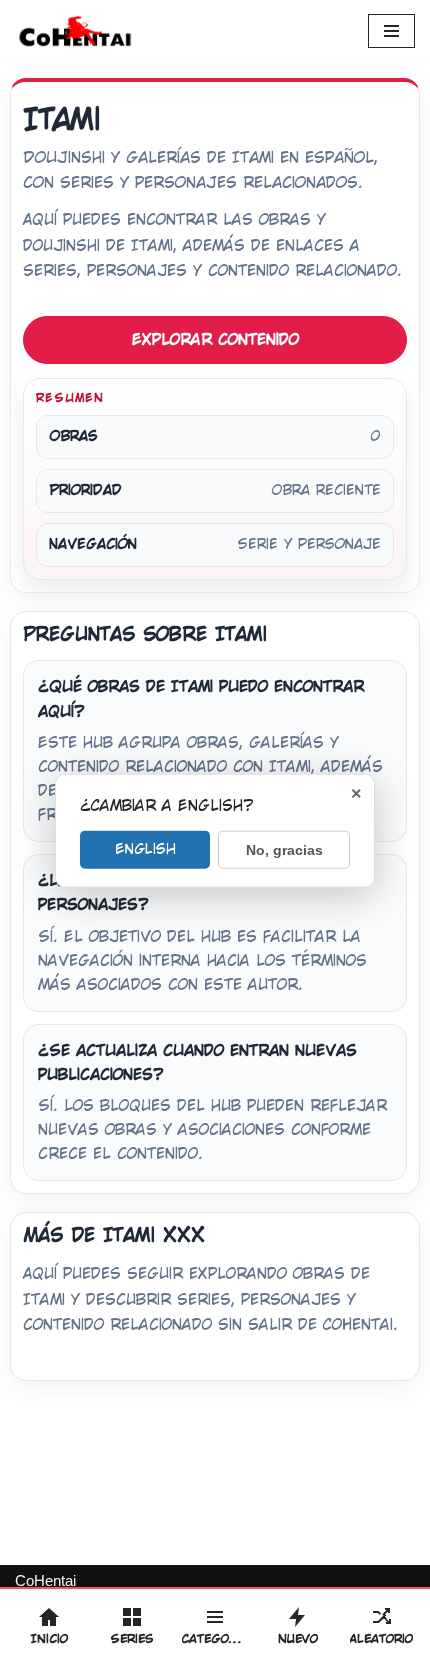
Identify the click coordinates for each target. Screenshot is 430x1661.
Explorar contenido (215, 339)
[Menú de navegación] (391, 31)
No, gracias (284, 850)
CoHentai (45, 1580)
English (145, 849)
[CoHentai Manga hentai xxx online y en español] (75, 31)
